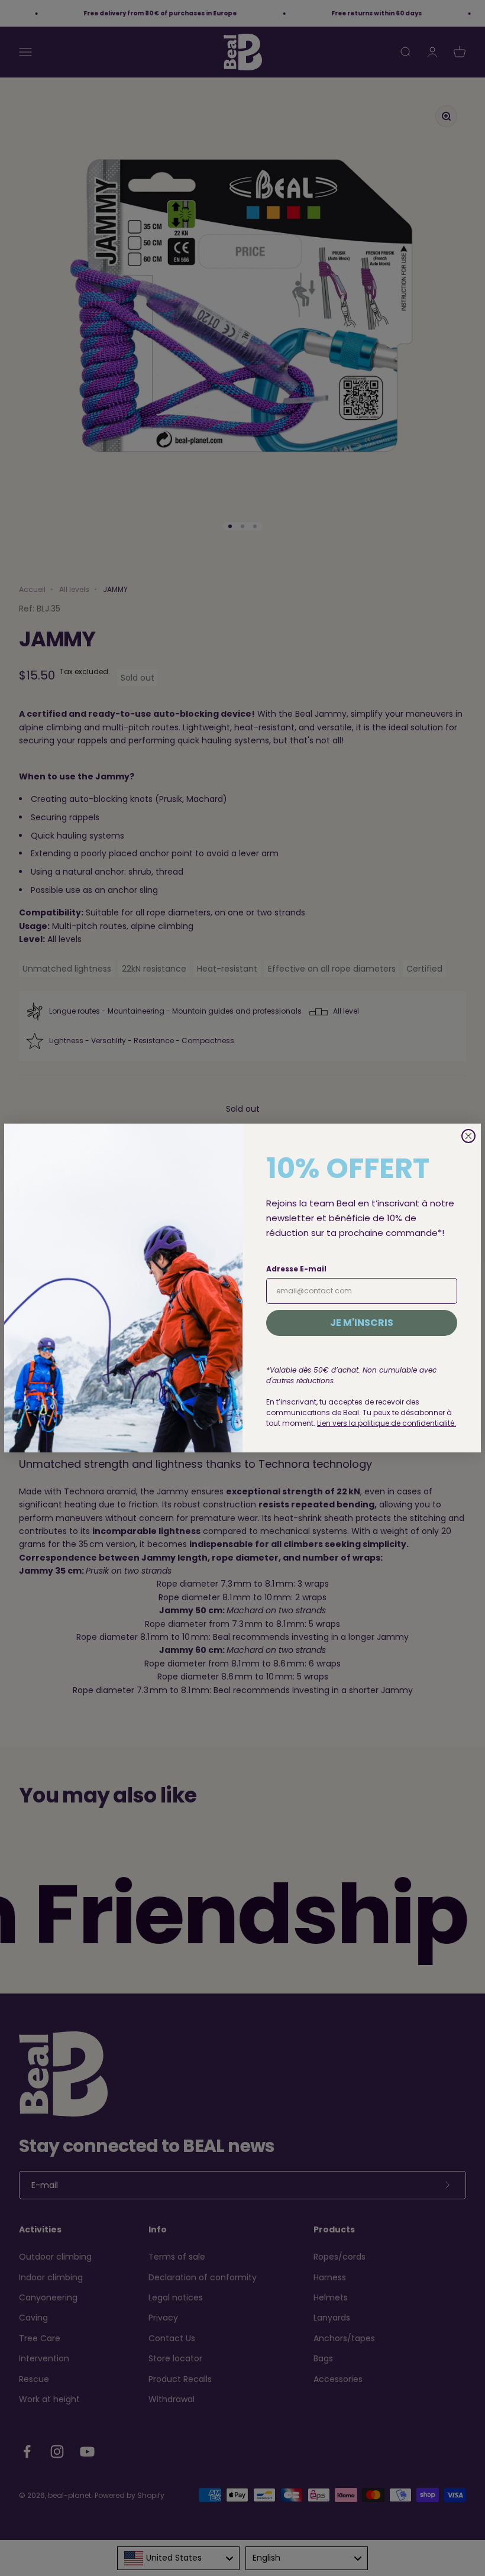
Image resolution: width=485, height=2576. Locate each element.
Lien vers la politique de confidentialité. (387, 1423)
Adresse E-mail (296, 1269)
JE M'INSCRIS (362, 1323)
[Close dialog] (468, 1136)
